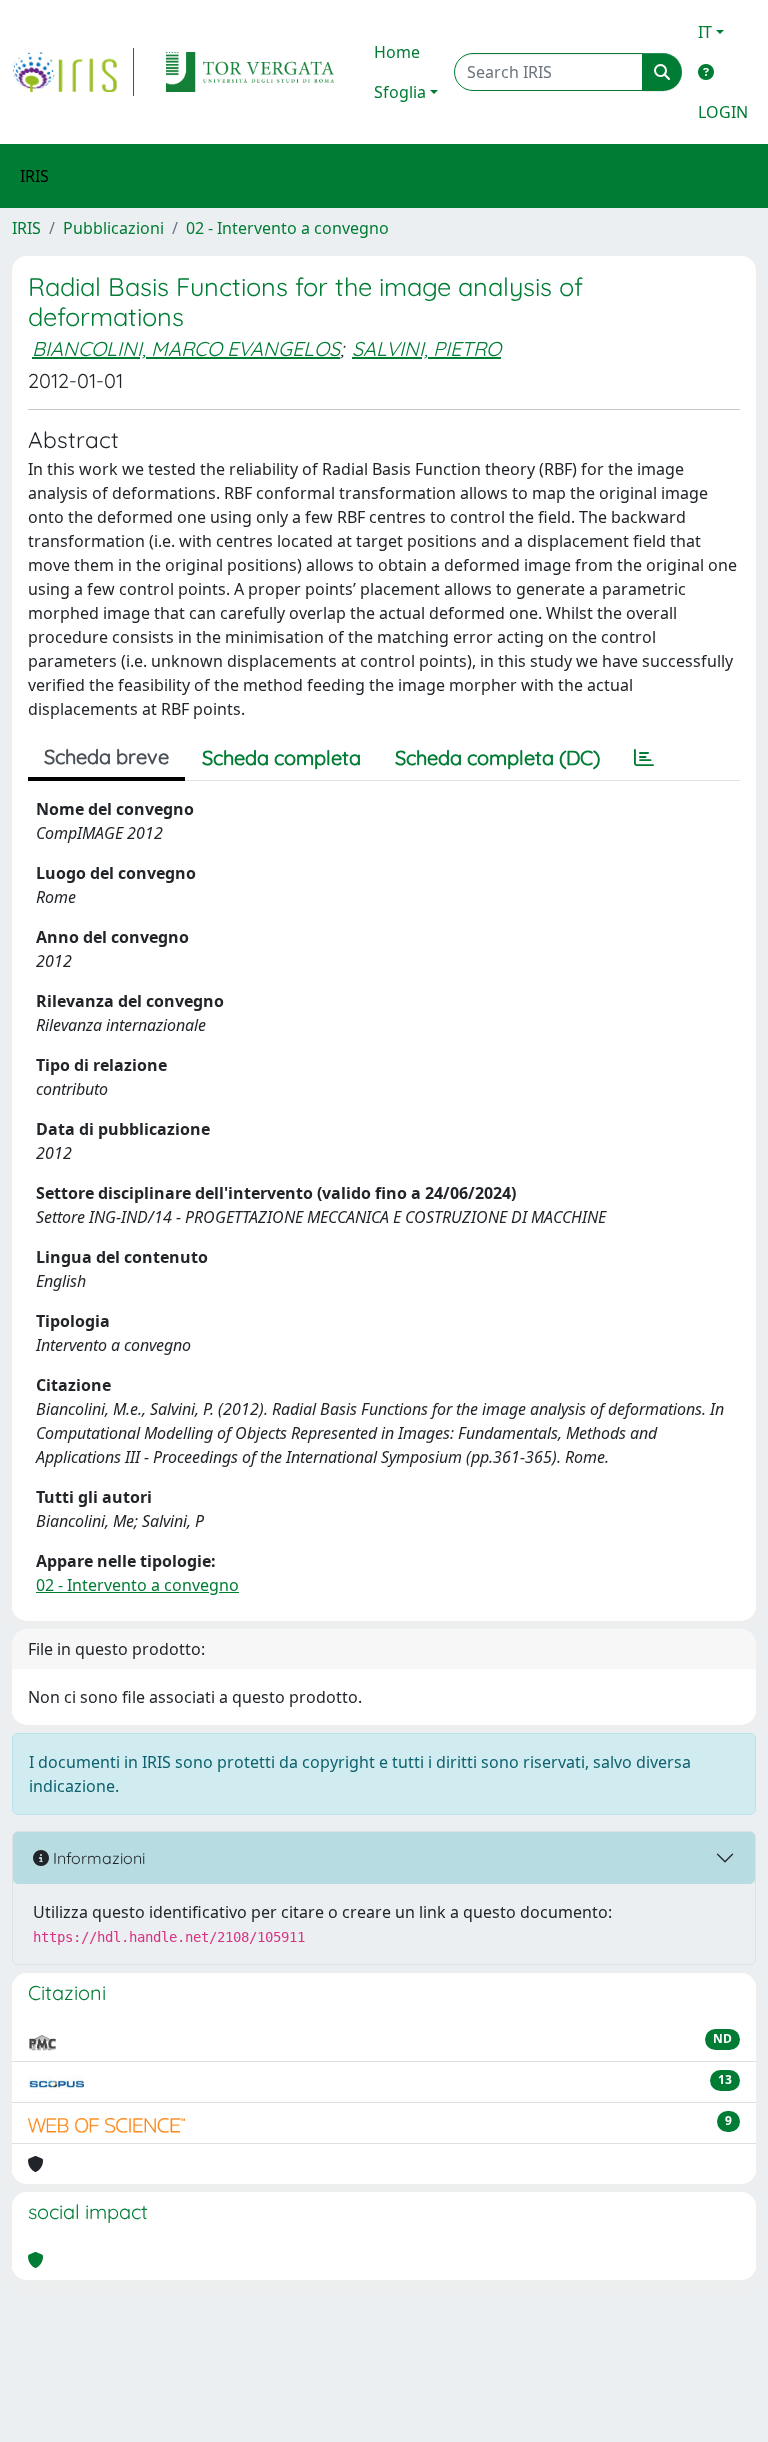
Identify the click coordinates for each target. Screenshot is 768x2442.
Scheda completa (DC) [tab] (497, 757)
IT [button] (705, 32)
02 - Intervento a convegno (287, 228)
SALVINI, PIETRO (426, 348)
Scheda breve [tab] (106, 756)
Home (397, 52)
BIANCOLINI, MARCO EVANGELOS (186, 348)
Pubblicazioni (113, 228)
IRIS (26, 228)
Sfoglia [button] (400, 92)
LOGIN (723, 112)
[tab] (644, 758)
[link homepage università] (250, 72)
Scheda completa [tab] (281, 757)
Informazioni (97, 1858)
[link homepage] (73, 72)
